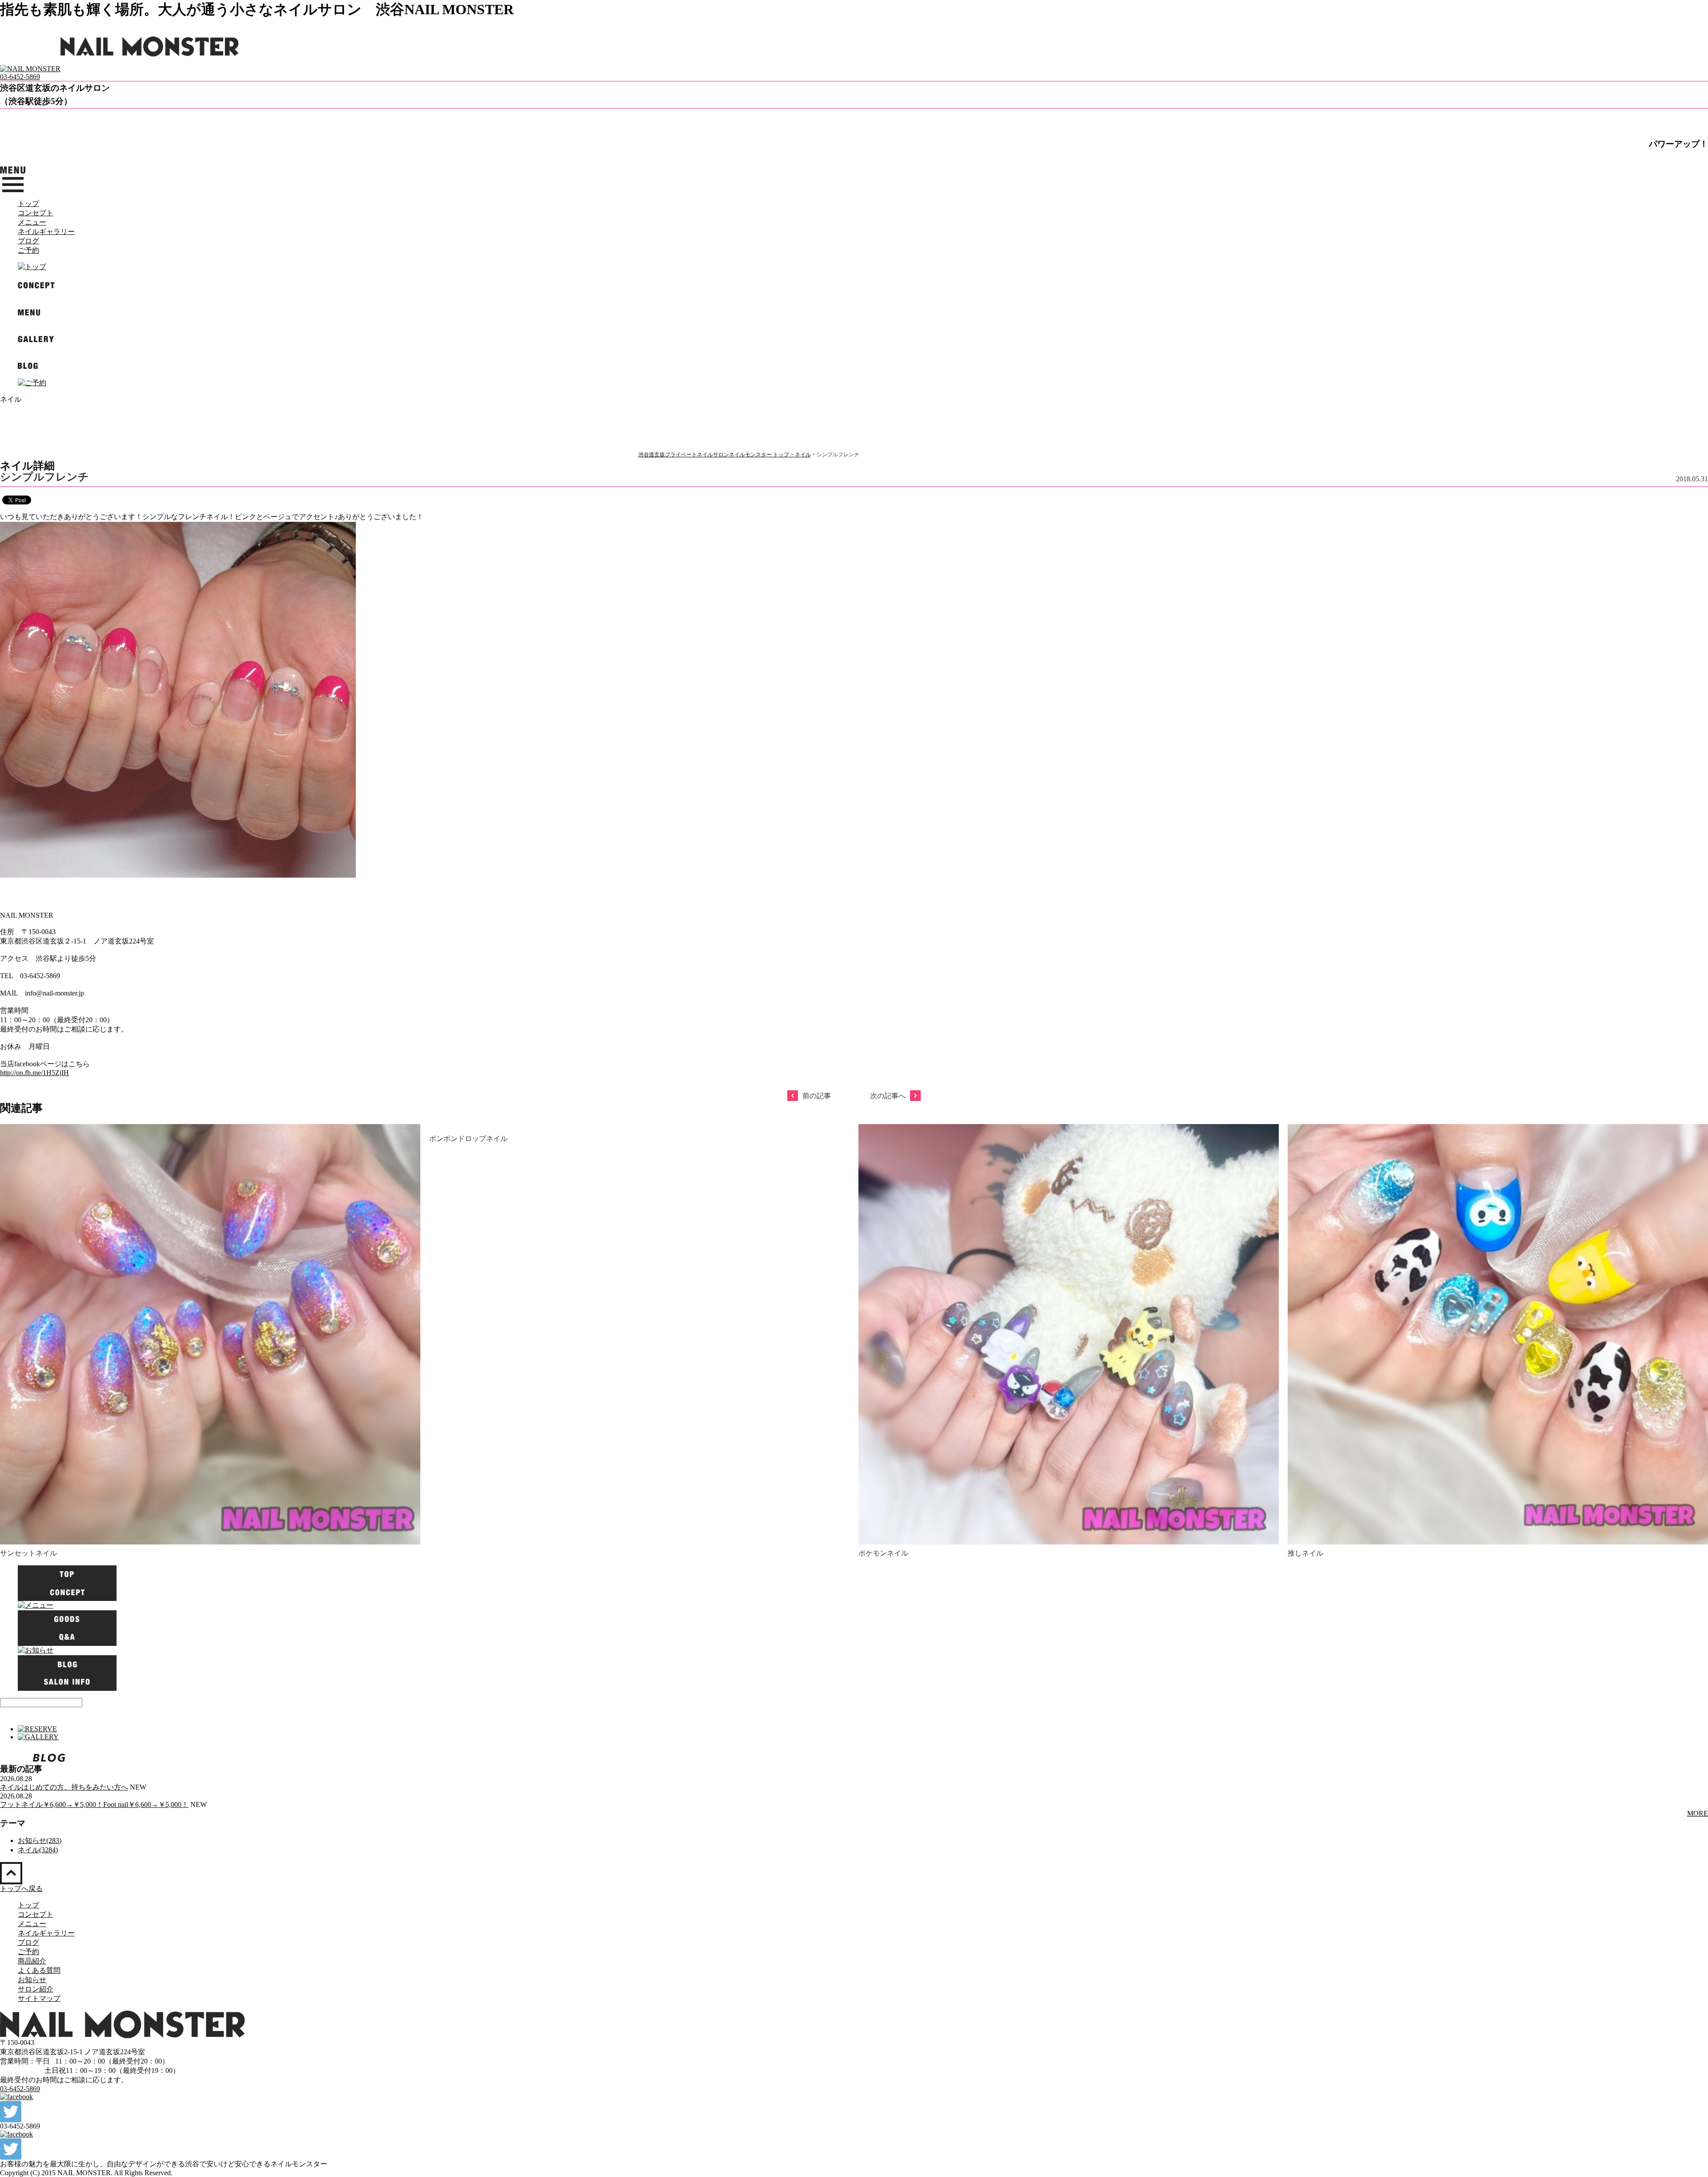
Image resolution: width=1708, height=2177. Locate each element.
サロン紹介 (36, 1989)
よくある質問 (39, 1970)
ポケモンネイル (883, 1553)
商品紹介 (32, 1961)
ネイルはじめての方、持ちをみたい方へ (64, 1787)
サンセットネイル (28, 1553)
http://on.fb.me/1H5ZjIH (34, 1073)
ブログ (28, 241)
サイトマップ (39, 1998)
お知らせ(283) (40, 1840)
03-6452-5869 (20, 77)
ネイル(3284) (38, 1850)
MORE (1698, 1813)
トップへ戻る (21, 1889)
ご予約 (28, 250)
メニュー (32, 222)
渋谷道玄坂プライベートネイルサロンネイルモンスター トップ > (717, 455)
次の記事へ (888, 1096)
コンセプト (36, 213)
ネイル (803, 455)
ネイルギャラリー (46, 232)
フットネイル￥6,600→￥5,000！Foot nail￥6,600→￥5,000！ (94, 1804)
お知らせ (32, 1980)
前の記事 (817, 1096)
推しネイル (1305, 1553)
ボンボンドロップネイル (468, 1139)
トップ (28, 204)
